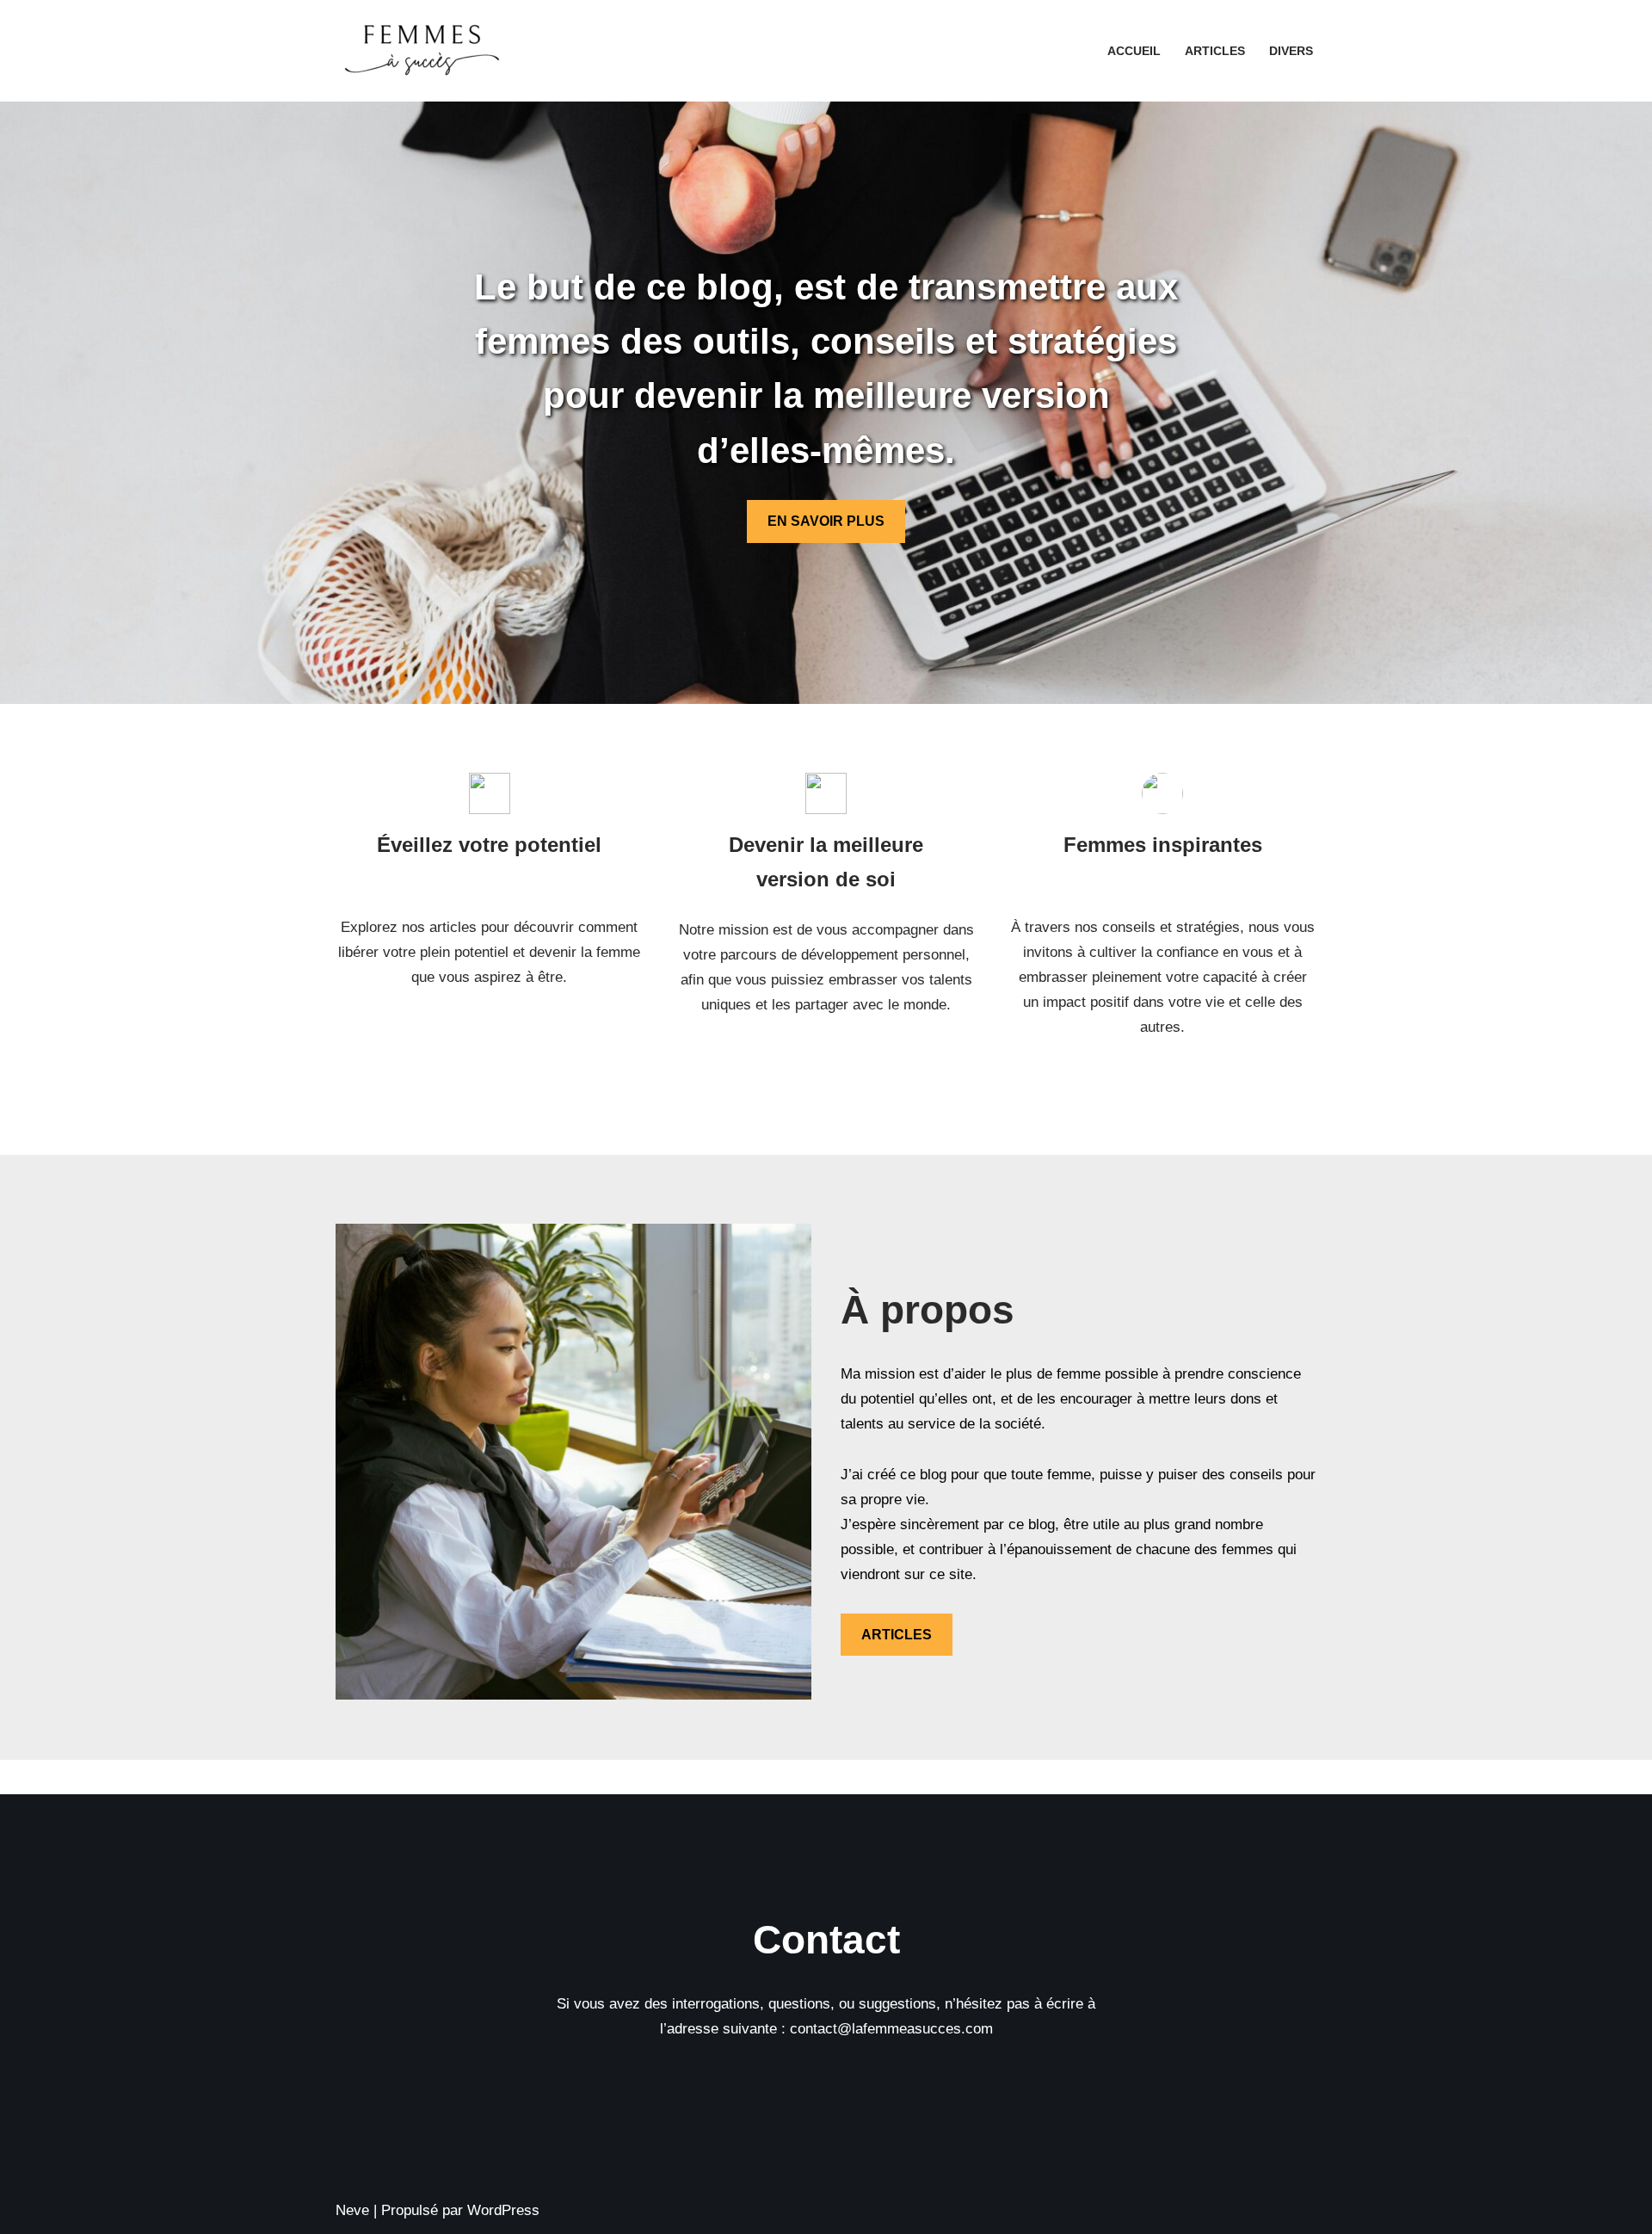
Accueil (1134, 51)
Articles (1215, 51)
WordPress (503, 2210)
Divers (1291, 51)
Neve (352, 2210)
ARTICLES (897, 1635)
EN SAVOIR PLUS (826, 521)
